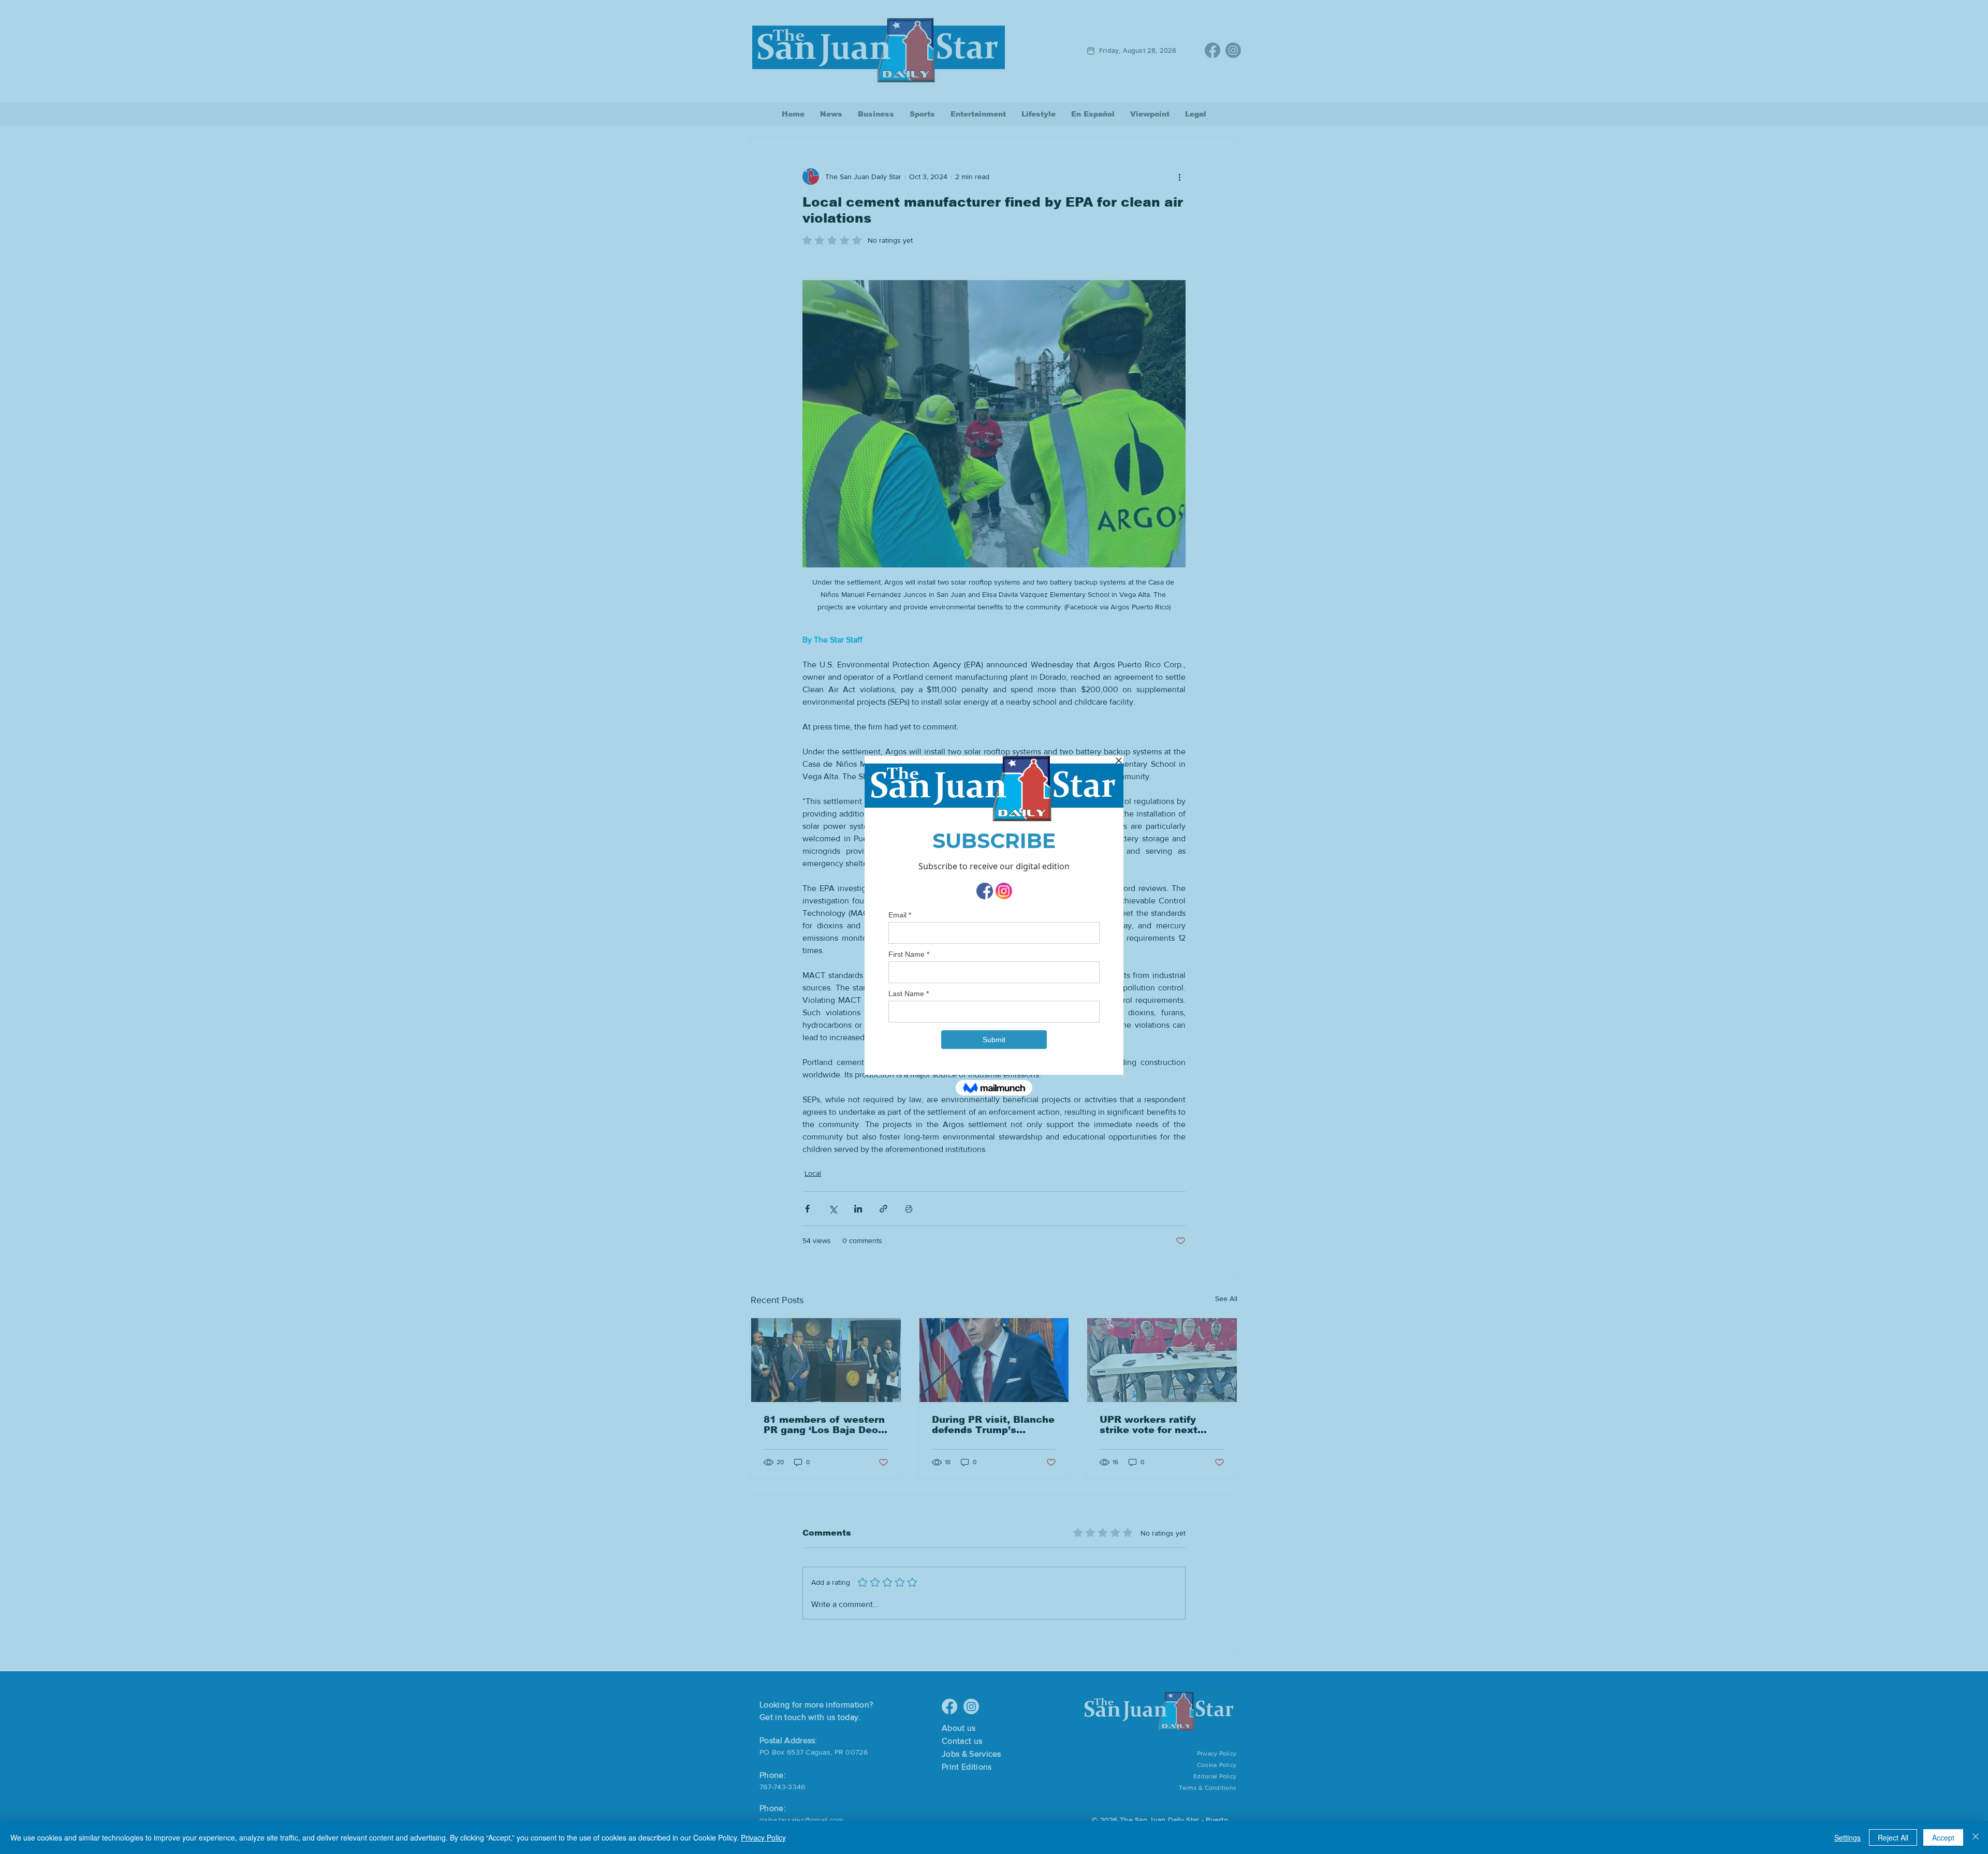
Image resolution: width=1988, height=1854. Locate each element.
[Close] (1976, 1837)
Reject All (1893, 1837)
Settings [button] (1847, 1837)
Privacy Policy (763, 1837)
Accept (1943, 1837)
